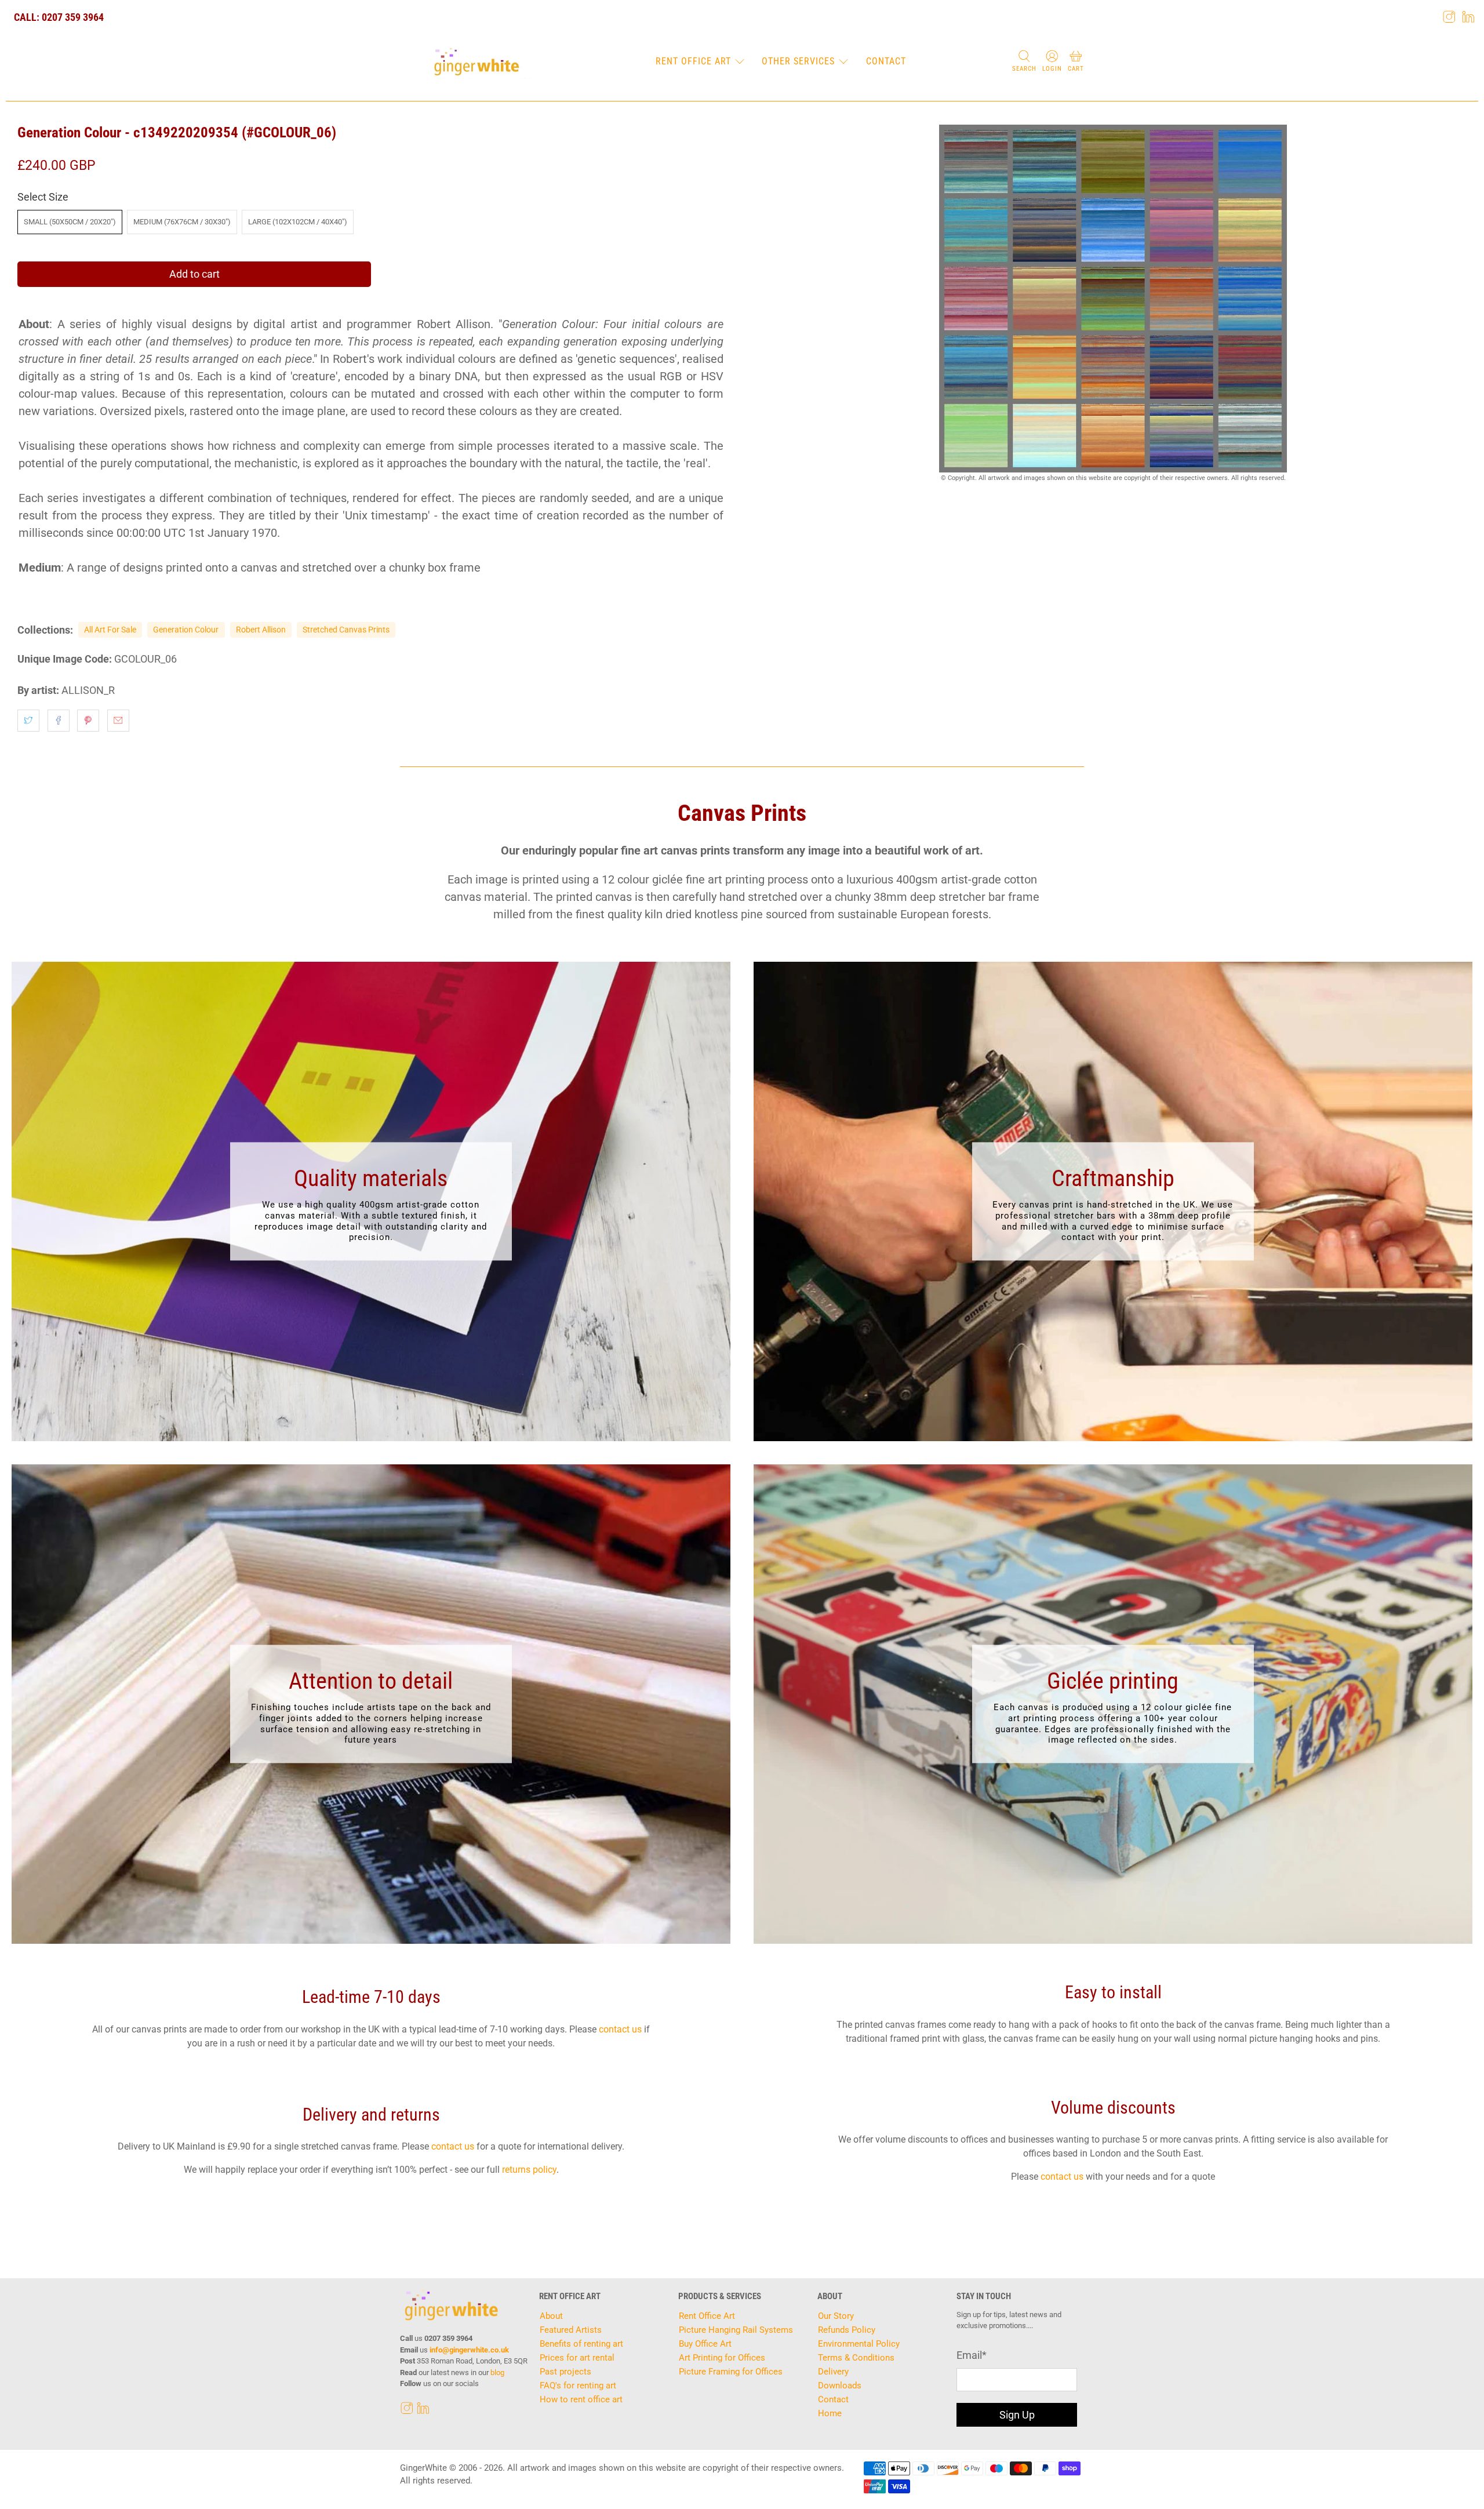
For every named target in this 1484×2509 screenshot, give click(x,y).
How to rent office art (581, 2399)
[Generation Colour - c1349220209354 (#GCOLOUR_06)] (1113, 299)
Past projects (565, 2372)
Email (972, 2355)
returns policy (529, 2170)
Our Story (836, 2316)
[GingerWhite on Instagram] (1449, 17)
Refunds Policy (847, 2330)
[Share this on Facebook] (59, 721)
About (551, 2316)
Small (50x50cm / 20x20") (70, 222)
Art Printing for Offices (722, 2358)
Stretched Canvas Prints (346, 630)
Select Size (43, 197)
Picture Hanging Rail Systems (736, 2330)
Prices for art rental (577, 2358)
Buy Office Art (705, 2344)
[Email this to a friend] (118, 721)
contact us (620, 2029)
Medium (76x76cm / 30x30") (182, 222)
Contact (886, 61)
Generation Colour (186, 630)
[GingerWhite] (476, 62)
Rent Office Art (693, 61)
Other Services (798, 61)
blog (497, 2372)
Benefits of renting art (581, 2344)
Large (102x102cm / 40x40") (298, 222)
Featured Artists (571, 2330)
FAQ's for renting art (578, 2386)
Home (830, 2413)
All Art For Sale (110, 630)
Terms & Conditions (856, 2358)
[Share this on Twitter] (28, 721)
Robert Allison (261, 630)
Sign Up (1017, 2415)
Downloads (840, 2386)
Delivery (833, 2372)
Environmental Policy (859, 2344)
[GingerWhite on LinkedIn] (1468, 17)
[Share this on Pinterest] (88, 721)
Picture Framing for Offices (731, 2372)
